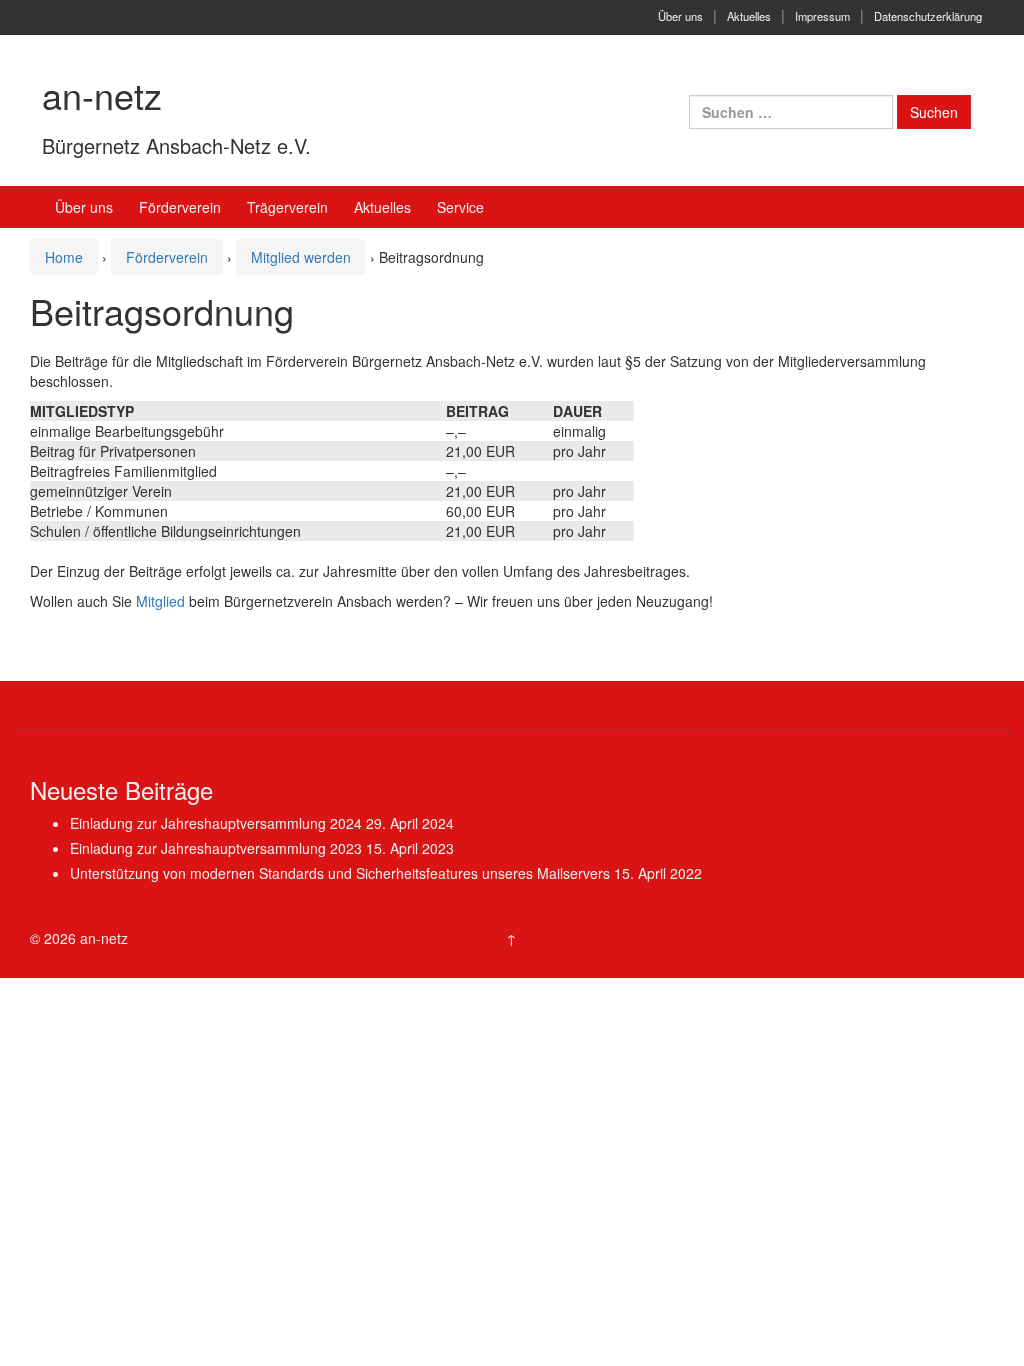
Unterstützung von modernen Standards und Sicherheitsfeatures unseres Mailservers (340, 873)
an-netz (102, 94)
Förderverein (167, 257)
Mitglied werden (301, 257)
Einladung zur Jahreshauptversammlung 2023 (216, 848)
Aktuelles (749, 16)
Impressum (822, 16)
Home (64, 257)
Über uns (680, 16)
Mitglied (160, 601)
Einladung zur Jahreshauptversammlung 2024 (216, 823)
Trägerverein (287, 207)
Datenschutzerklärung (928, 16)
